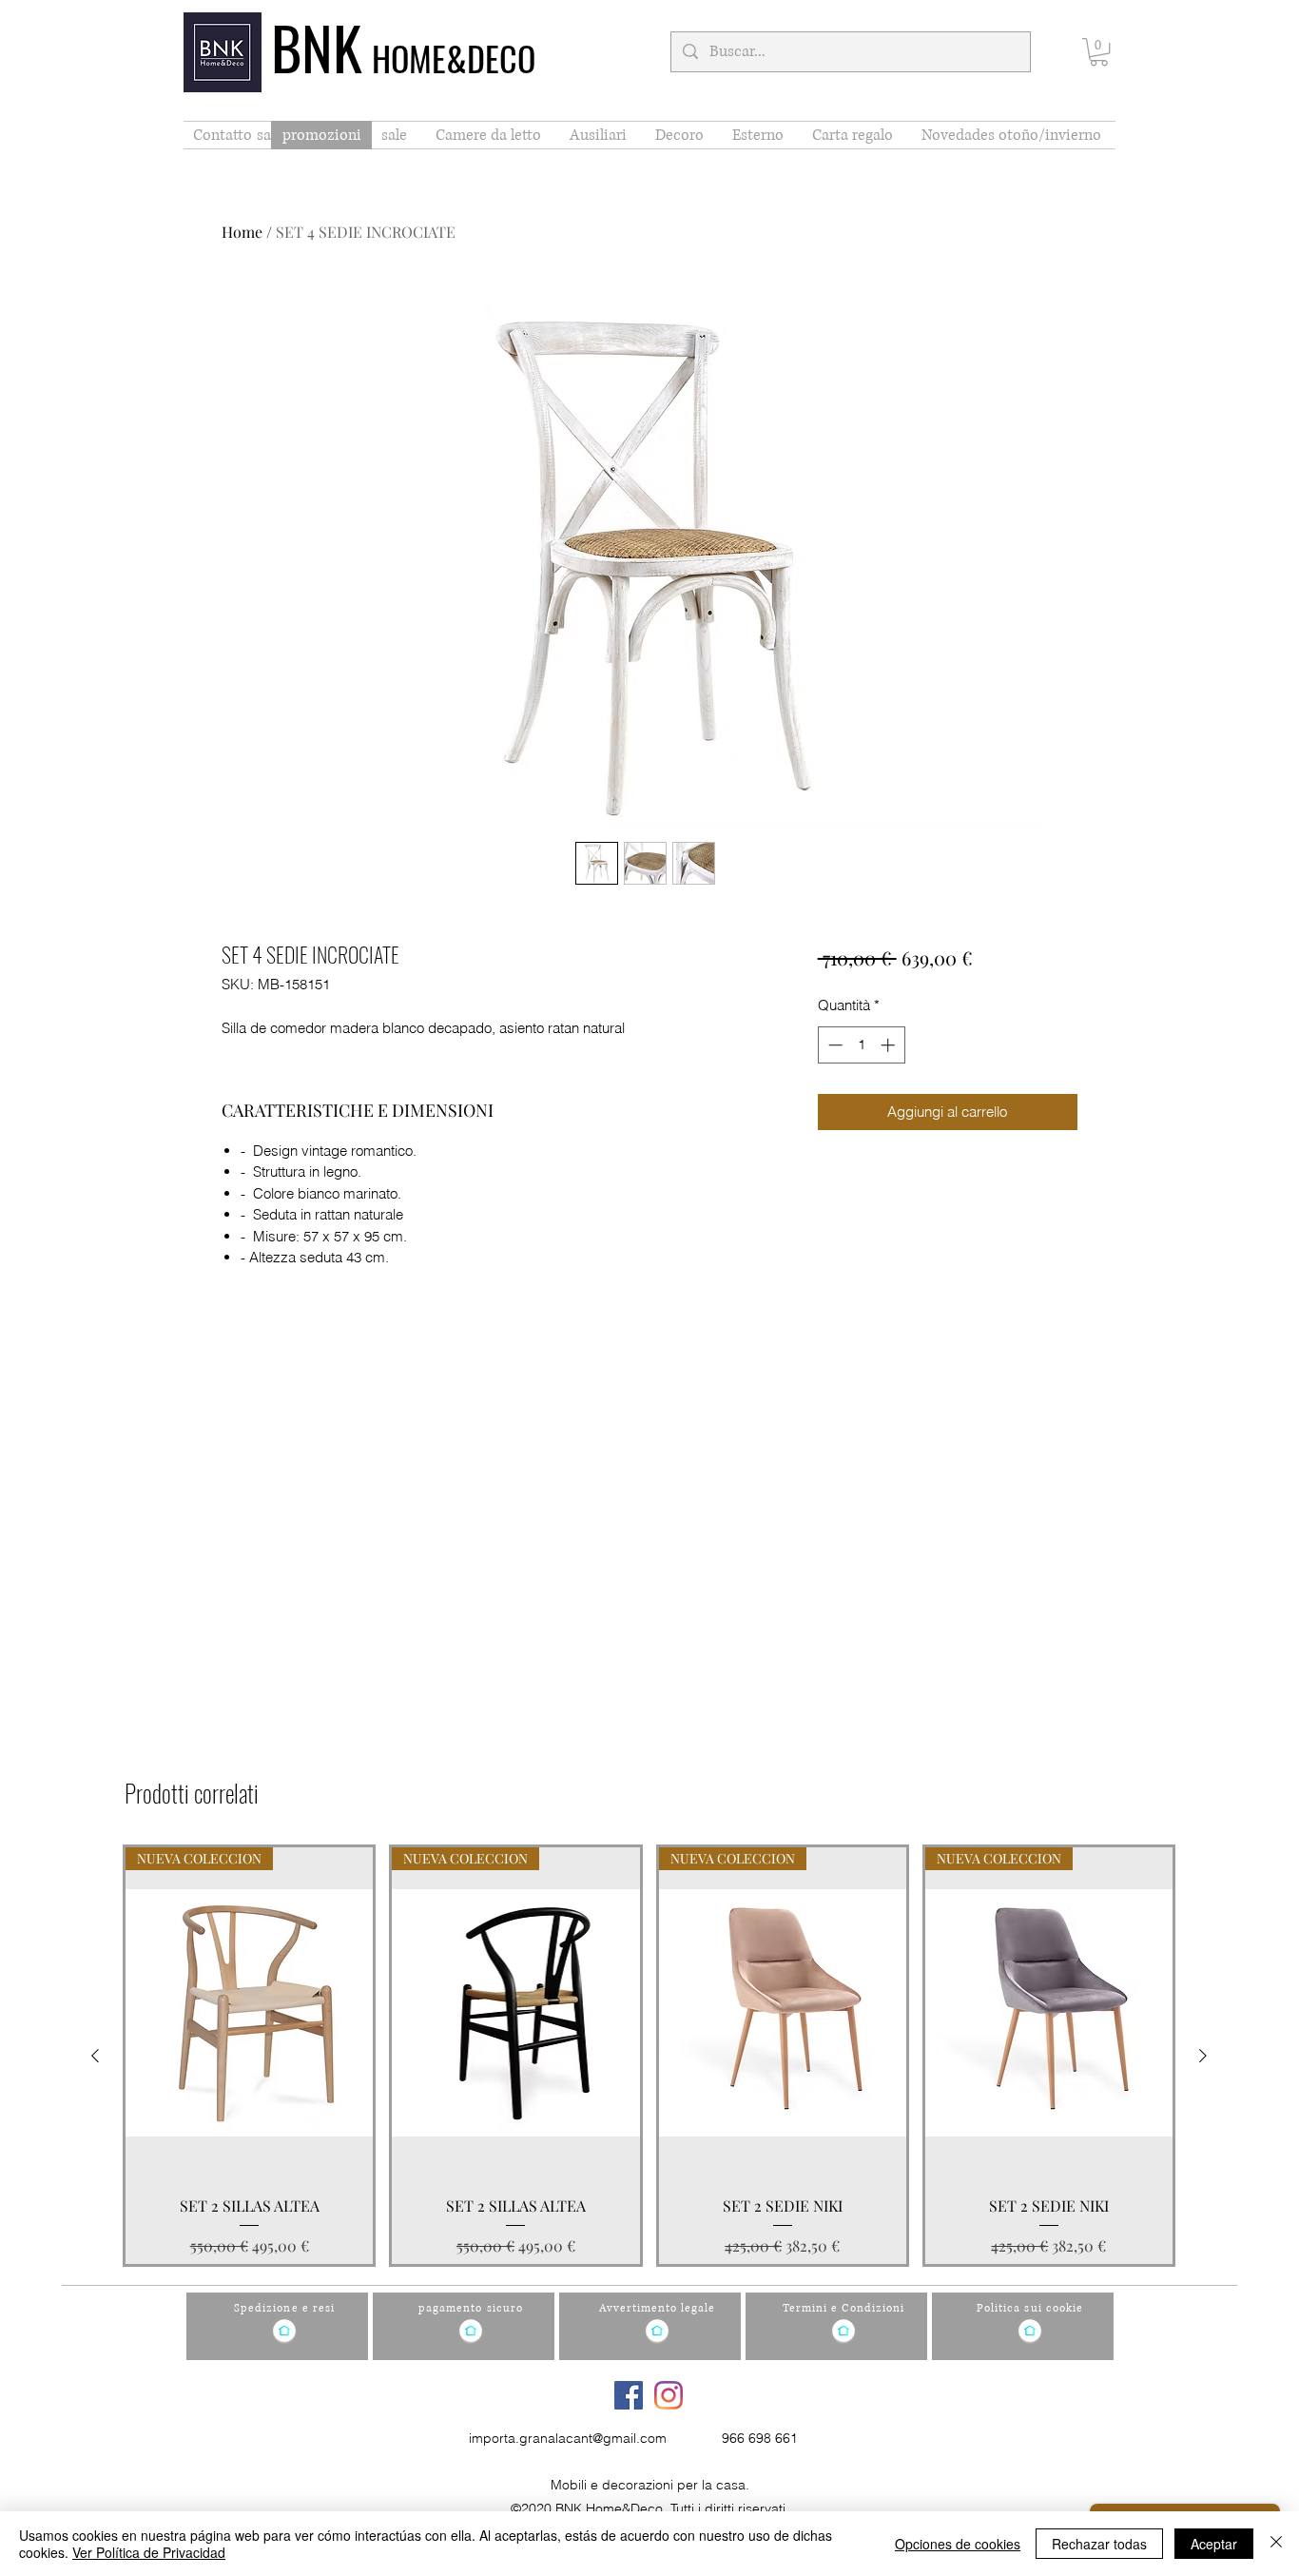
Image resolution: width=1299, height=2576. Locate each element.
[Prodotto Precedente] (95, 2056)
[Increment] (890, 1045)
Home (242, 232)
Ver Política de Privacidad (149, 2552)
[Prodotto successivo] (1203, 2056)
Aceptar (1214, 2544)
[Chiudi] (1276, 2544)
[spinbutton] (861, 1045)
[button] (1099, 52)
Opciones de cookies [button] (958, 2544)
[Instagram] (669, 2395)
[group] (649, 2056)
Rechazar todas (1099, 2544)
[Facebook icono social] (629, 2395)
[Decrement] (834, 1045)
